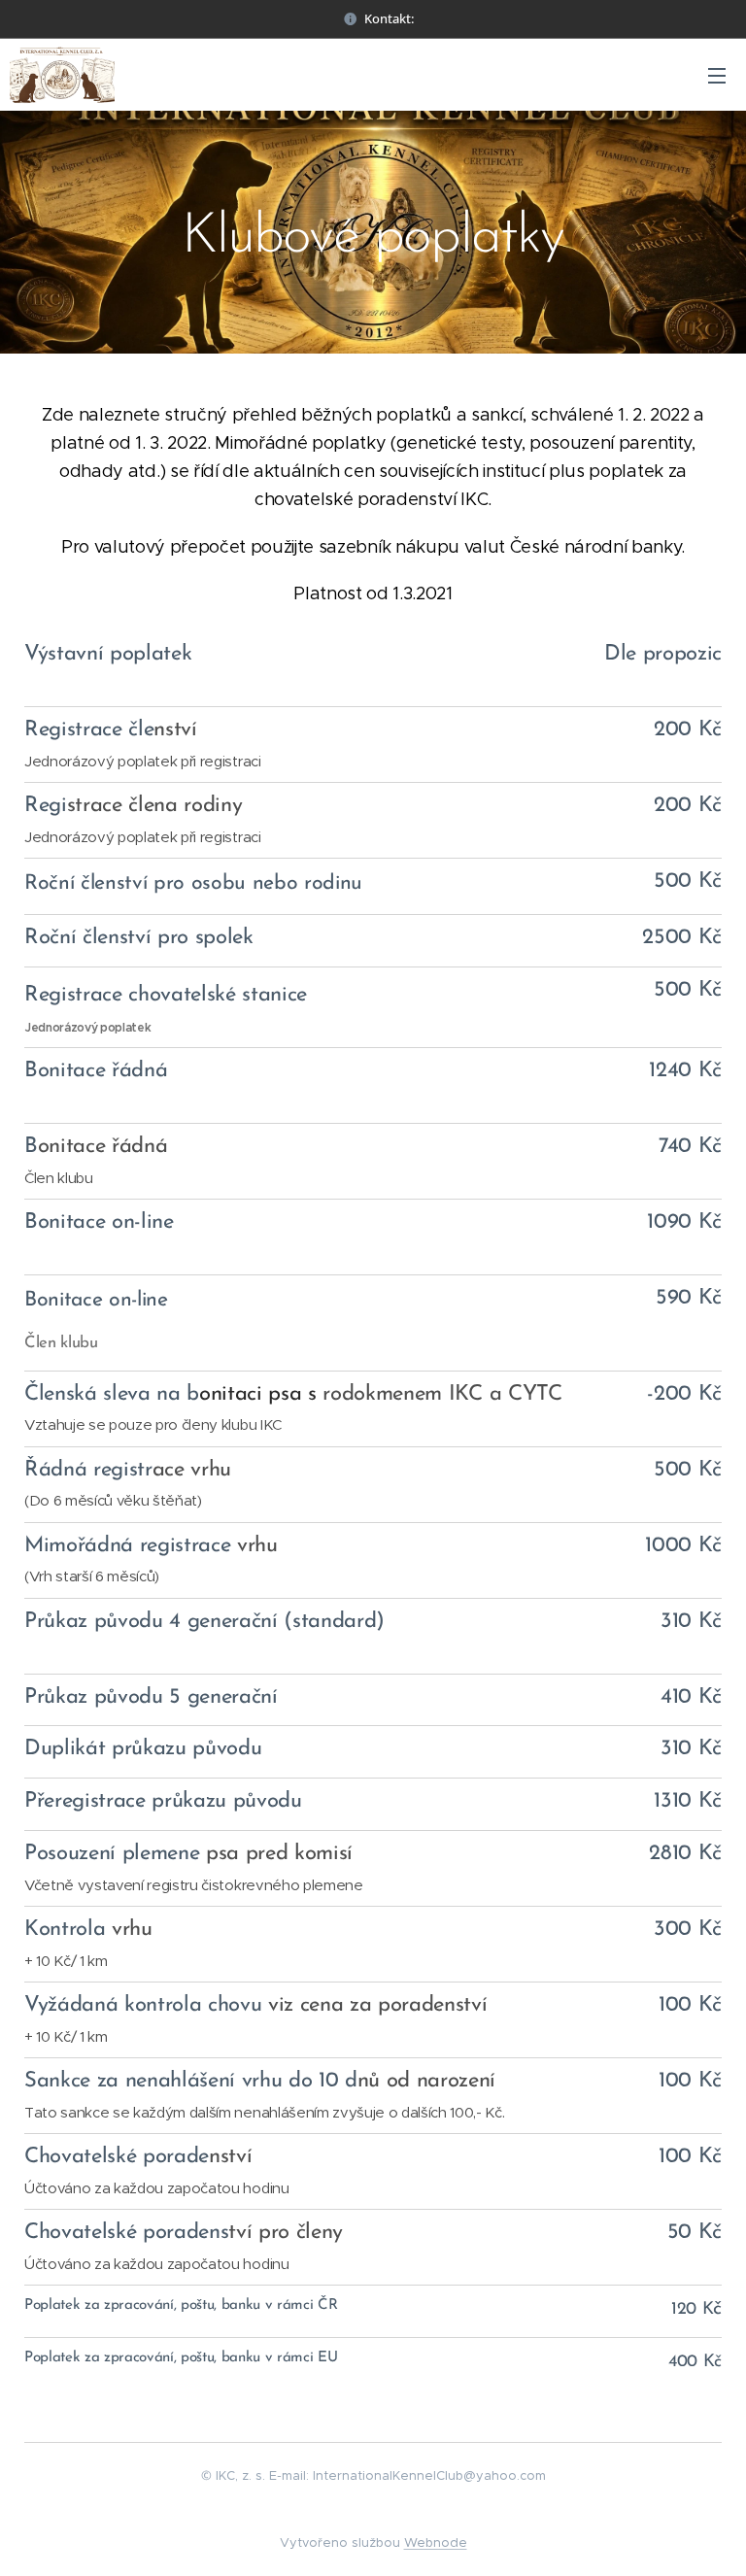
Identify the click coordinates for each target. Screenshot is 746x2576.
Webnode (436, 2542)
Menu (717, 75)
